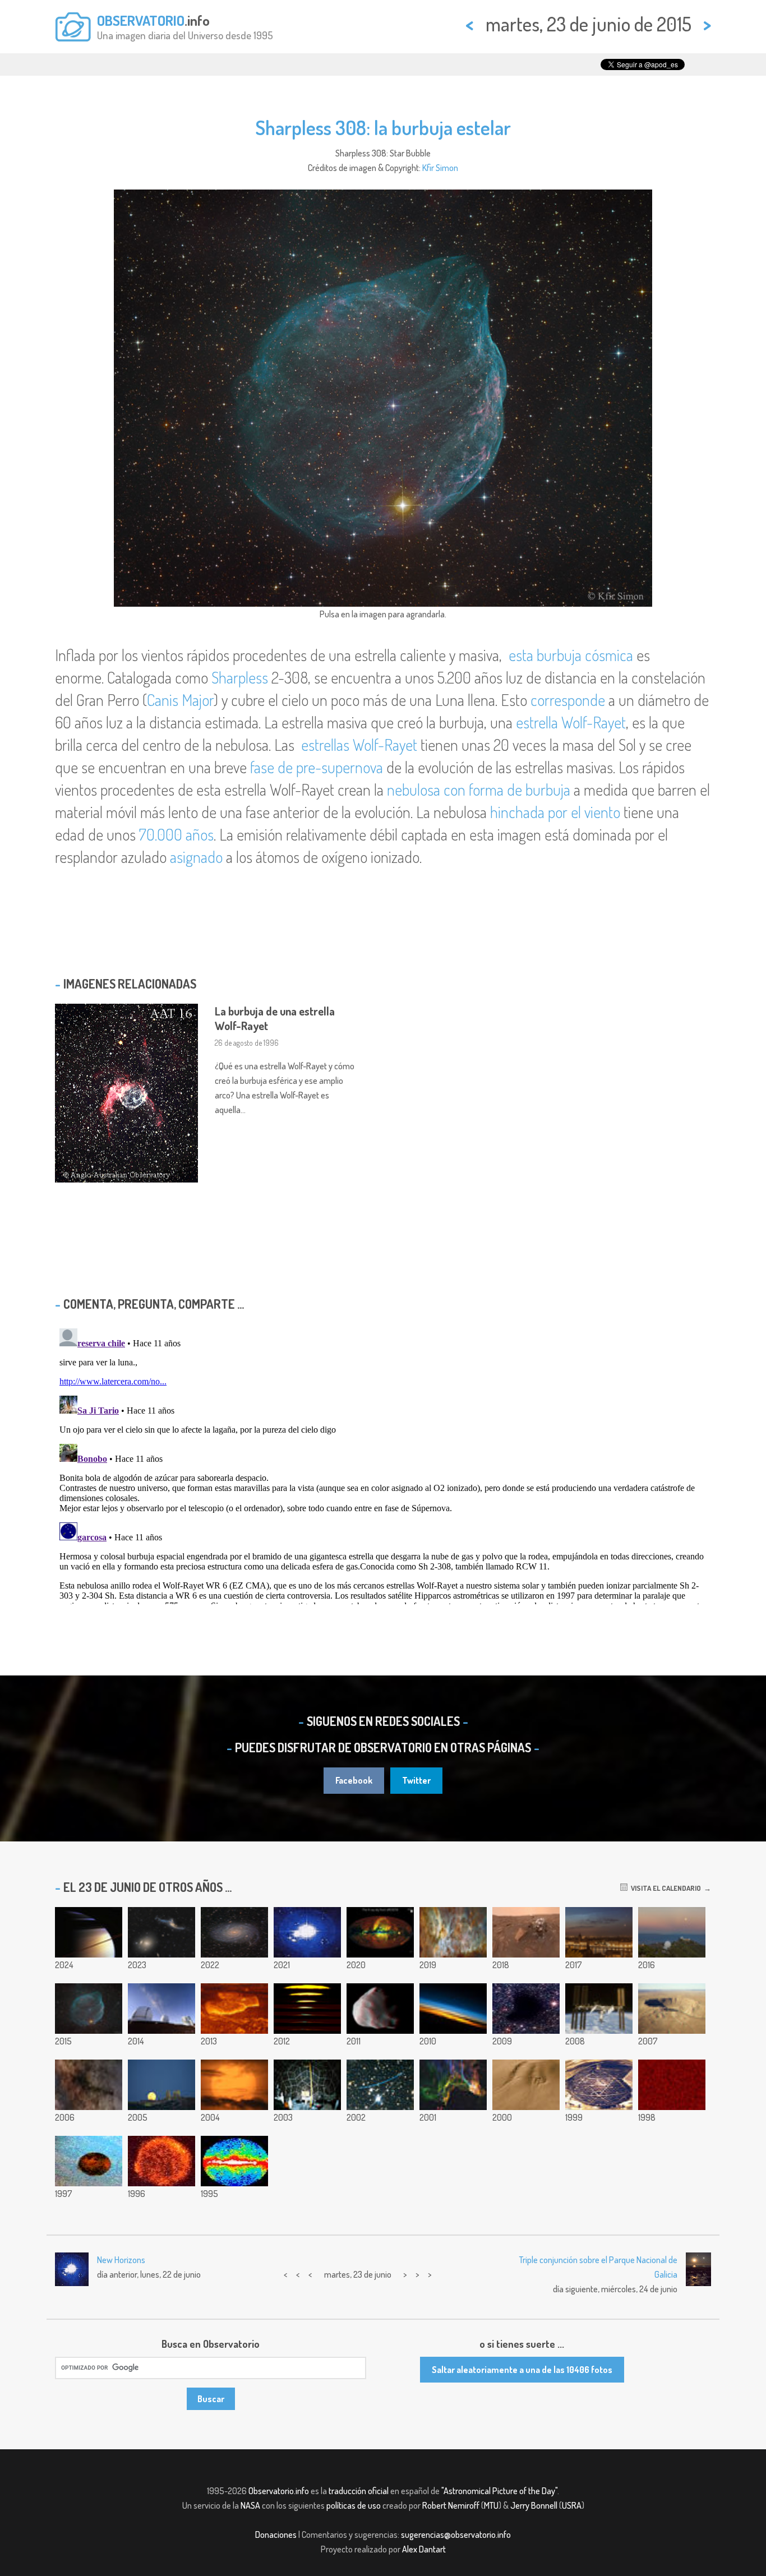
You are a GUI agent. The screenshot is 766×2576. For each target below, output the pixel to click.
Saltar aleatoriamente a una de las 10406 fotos (522, 2370)
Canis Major (180, 700)
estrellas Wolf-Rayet (359, 745)
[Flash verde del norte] (307, 2009)
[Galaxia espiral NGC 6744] (234, 1932)
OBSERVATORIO (141, 20)
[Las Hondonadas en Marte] (526, 2085)
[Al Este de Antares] (89, 2085)
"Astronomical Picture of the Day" (499, 2491)
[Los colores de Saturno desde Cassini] (89, 1932)
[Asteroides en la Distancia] (380, 2085)
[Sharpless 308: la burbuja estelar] (89, 2009)
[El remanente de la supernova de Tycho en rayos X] (161, 2161)
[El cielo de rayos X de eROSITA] (380, 1932)
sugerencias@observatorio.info (456, 2535)
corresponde (568, 700)
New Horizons (121, 2260)
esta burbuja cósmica (571, 655)
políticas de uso (354, 2505)
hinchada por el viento (555, 812)
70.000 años (176, 834)
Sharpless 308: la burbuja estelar (383, 127)
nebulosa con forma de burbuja (479, 790)
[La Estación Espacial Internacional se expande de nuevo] (599, 2009)
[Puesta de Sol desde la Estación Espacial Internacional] (453, 2009)
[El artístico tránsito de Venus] (234, 2085)
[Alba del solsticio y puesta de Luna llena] (672, 1932)
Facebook (354, 1780)
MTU (491, 2505)
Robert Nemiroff (451, 2505)
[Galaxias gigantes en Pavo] (161, 1932)
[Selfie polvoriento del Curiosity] (526, 1932)
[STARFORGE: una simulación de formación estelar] (307, 1932)
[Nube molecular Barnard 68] (526, 2009)
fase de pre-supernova (317, 767)
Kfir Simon (440, 168)
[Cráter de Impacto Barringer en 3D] (672, 2009)
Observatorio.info (279, 2491)
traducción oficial (359, 2491)
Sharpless (240, 677)
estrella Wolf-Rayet (571, 722)
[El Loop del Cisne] (453, 2085)
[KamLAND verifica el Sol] (307, 2085)
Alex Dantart (424, 2549)
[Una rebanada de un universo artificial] (672, 2085)
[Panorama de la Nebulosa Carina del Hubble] (453, 1932)
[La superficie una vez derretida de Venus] (234, 2009)
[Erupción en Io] (89, 2161)
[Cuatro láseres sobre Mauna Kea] (161, 2009)
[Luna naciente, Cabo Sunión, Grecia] (161, 2085)
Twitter (416, 1780)
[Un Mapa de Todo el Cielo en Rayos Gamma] (234, 2161)
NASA (250, 2505)
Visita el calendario (664, 1888)
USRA (572, 2505)
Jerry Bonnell (534, 2505)
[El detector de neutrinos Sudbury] (599, 2085)
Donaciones (276, 2535)
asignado (196, 857)
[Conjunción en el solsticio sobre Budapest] (599, 1932)
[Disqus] (383, 1464)
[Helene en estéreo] (380, 2009)
